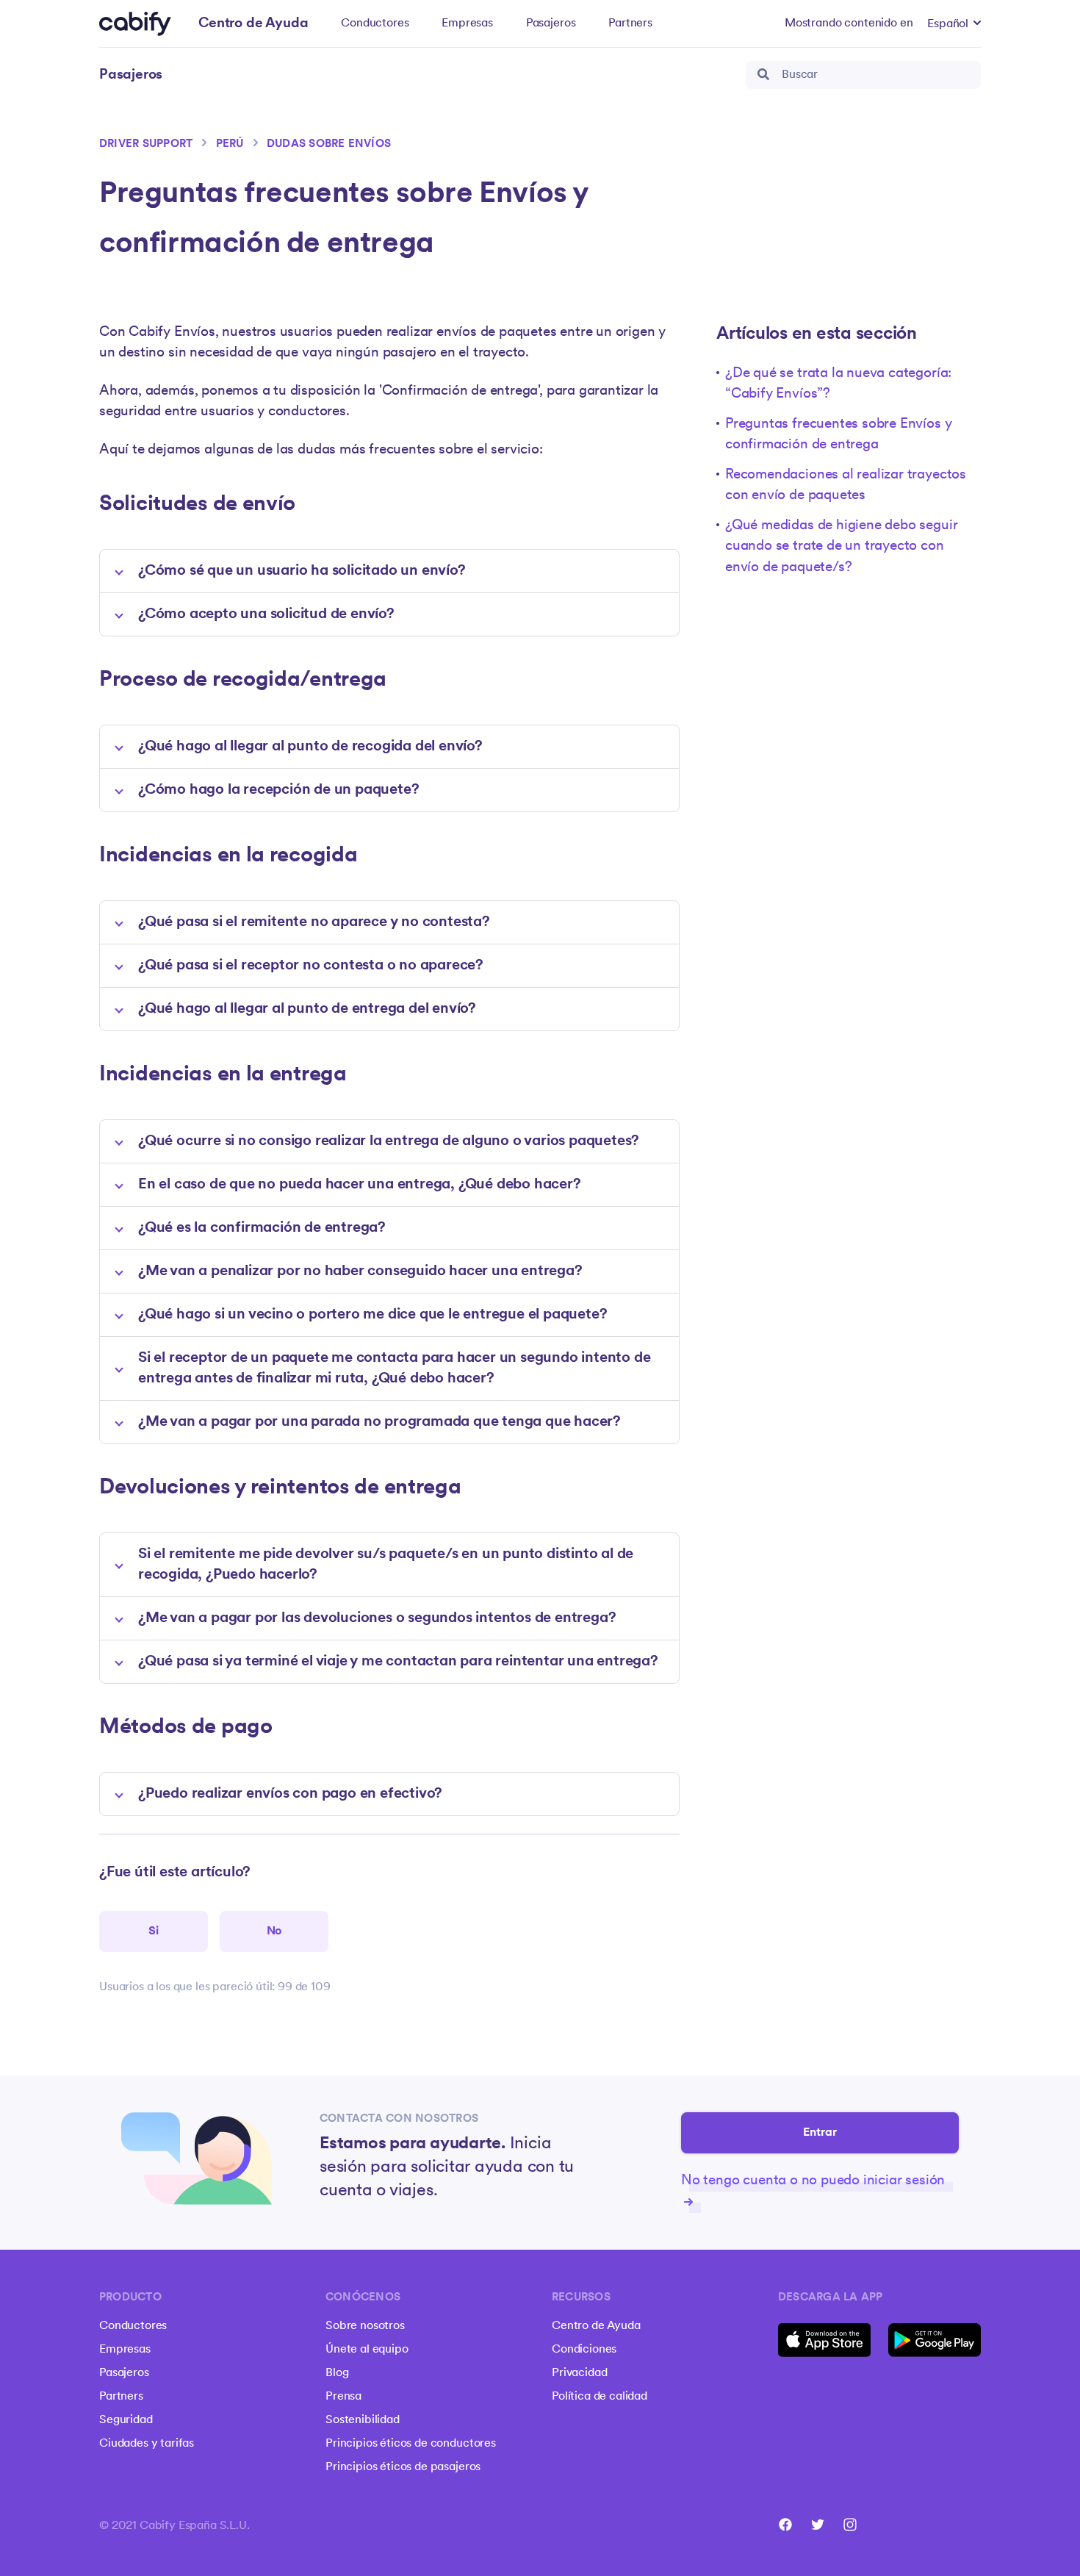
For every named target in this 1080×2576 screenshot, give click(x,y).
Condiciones (584, 2350)
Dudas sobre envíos (329, 144)
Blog (337, 2373)
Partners (630, 24)
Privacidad (579, 2373)
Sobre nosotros (365, 2326)
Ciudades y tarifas (147, 2444)
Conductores (375, 24)
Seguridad (126, 2420)
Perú (230, 144)
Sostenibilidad (363, 2420)
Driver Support (146, 144)
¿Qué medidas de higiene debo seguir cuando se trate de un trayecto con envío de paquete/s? (841, 547)
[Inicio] (135, 24)
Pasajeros (551, 24)
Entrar (820, 2133)
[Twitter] (818, 2525)
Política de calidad (600, 2397)
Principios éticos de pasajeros (403, 2467)
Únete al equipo (367, 2350)
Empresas (467, 24)
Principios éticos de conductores (411, 2444)
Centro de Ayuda (596, 2326)
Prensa (343, 2397)
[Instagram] (850, 2525)
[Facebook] (785, 2525)
